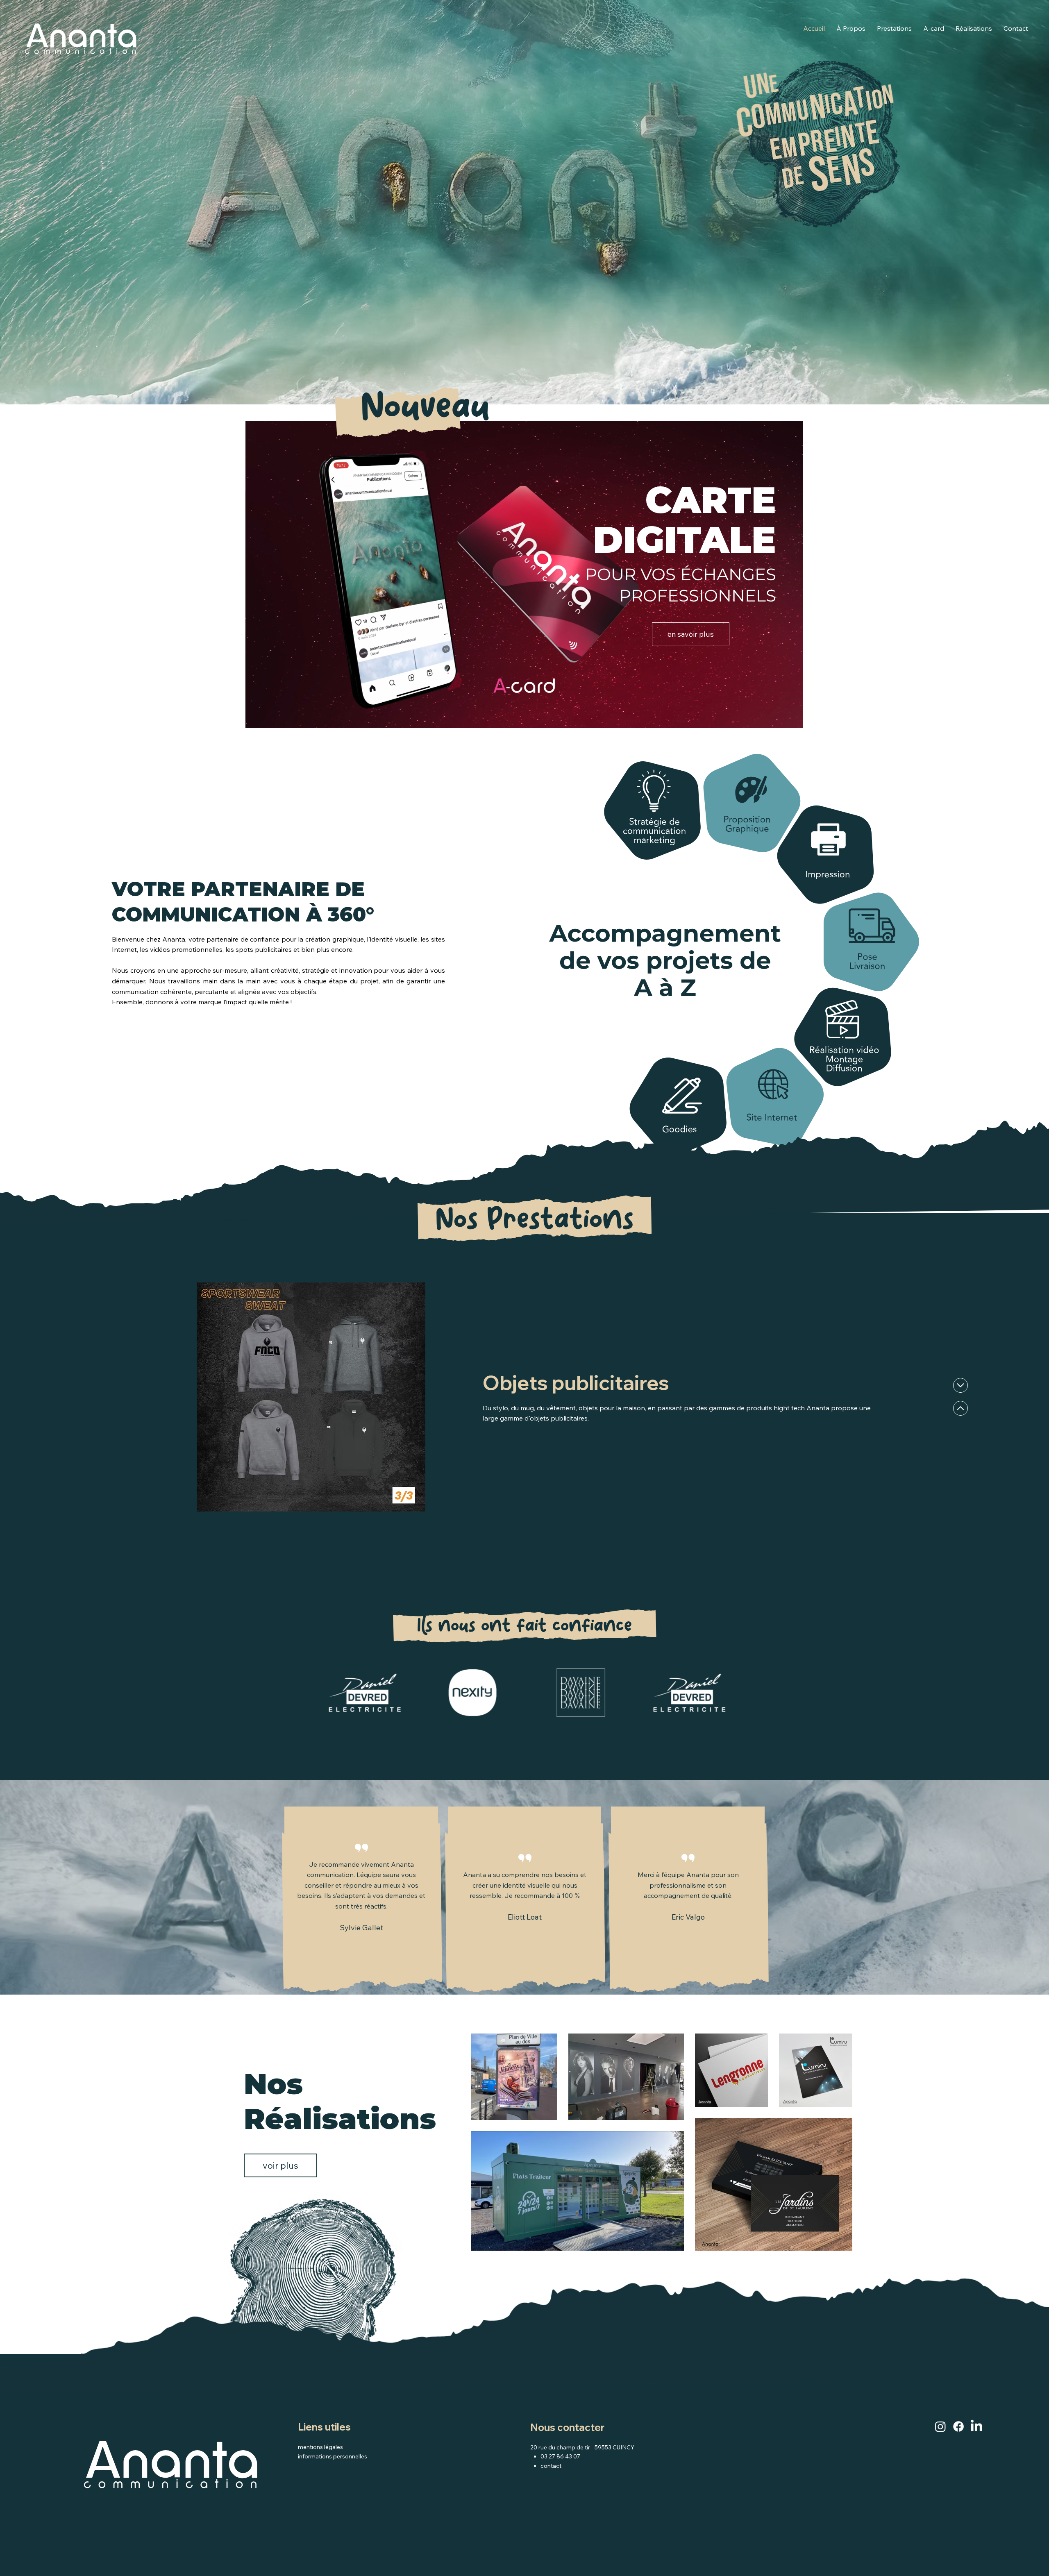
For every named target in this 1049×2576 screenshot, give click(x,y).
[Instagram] (940, 2426)
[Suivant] (960, 1408)
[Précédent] (960, 1385)
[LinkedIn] (976, 2426)
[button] (788, 719)
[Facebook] (958, 2426)
